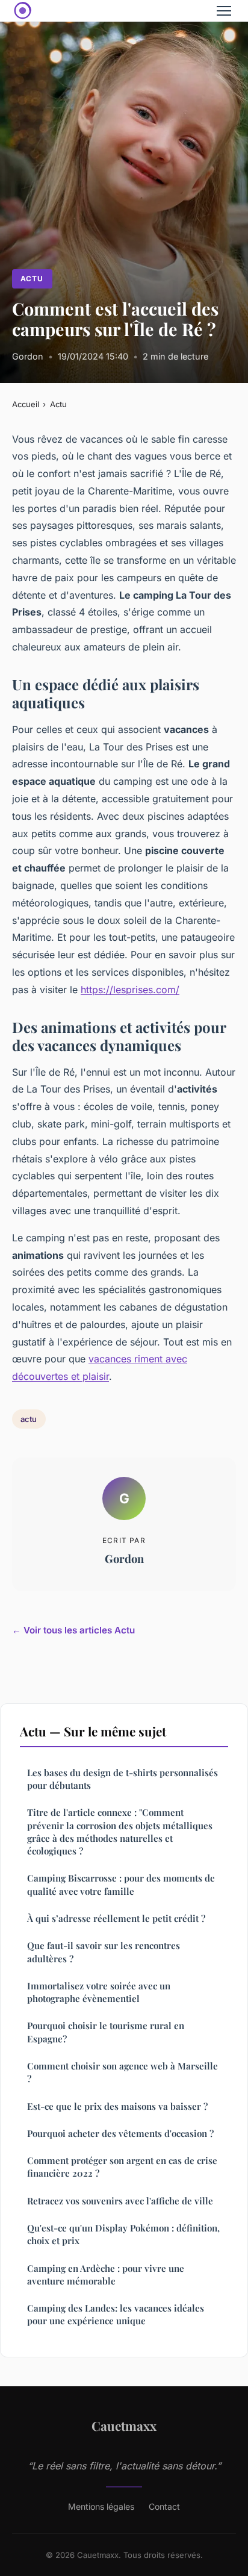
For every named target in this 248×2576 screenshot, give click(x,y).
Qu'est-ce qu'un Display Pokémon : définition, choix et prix (123, 2234)
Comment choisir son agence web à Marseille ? (122, 2072)
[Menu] (224, 11)
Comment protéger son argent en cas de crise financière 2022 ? (122, 2167)
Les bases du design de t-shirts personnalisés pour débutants (122, 1779)
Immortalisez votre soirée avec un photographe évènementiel (99, 1992)
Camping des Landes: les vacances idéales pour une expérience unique (116, 2314)
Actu (32, 279)
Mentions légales (101, 2506)
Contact (164, 2506)
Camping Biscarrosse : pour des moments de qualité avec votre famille (121, 1884)
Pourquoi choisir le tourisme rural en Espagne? (106, 2032)
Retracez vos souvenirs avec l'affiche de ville (120, 2201)
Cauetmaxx (124, 2425)
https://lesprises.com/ (130, 990)
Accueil (26, 404)
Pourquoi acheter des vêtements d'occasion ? (120, 2133)
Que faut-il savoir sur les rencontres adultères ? (104, 1952)
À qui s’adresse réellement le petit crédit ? (116, 1918)
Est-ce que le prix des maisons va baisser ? (117, 2106)
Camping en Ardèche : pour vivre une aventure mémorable (106, 2275)
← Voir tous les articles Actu (73, 1630)
